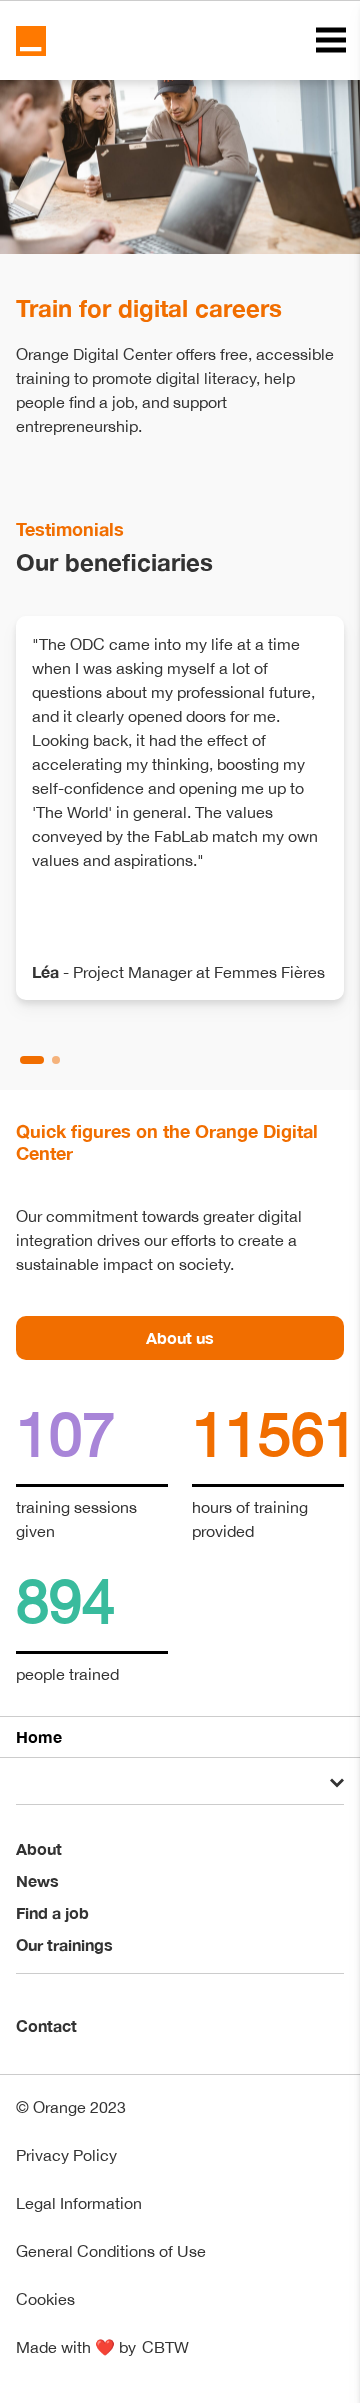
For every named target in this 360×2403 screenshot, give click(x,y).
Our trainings (64, 1944)
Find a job (52, 1912)
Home (39, 1736)
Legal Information (79, 2203)
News (37, 1880)
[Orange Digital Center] (31, 41)
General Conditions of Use (111, 2251)
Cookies (45, 2299)
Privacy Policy (66, 2155)
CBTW (165, 2347)
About (39, 1848)
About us (180, 1337)
